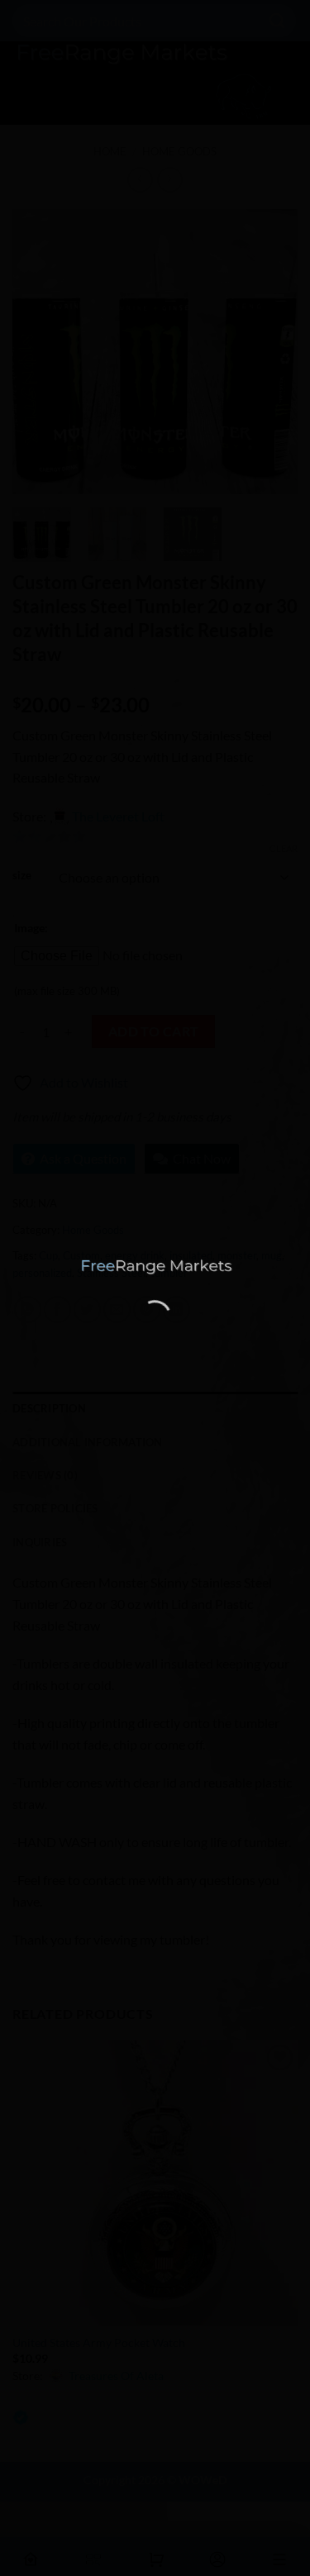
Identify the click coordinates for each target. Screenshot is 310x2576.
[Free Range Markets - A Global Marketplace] (155, 1267)
